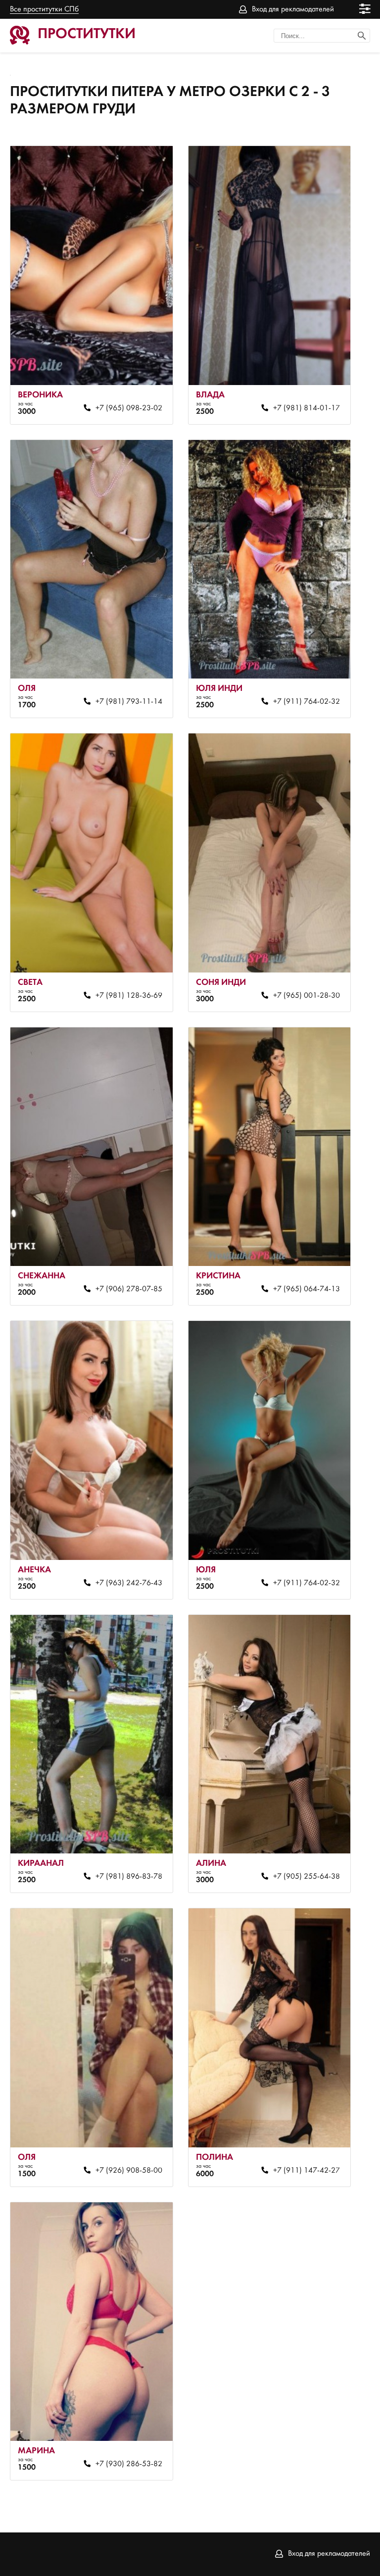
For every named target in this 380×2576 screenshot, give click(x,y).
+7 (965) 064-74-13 (307, 1289)
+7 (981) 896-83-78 (129, 1877)
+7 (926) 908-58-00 (129, 2171)
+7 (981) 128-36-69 (129, 996)
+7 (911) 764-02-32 (307, 702)
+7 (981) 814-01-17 (307, 408)
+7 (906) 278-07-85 (129, 1289)
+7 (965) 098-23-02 (129, 408)
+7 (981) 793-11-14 (129, 702)
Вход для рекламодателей (293, 9)
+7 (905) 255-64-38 (307, 1877)
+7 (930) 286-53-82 (129, 2464)
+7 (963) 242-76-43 (129, 1583)
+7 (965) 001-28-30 (307, 996)
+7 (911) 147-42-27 (307, 2171)
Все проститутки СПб (44, 9)
